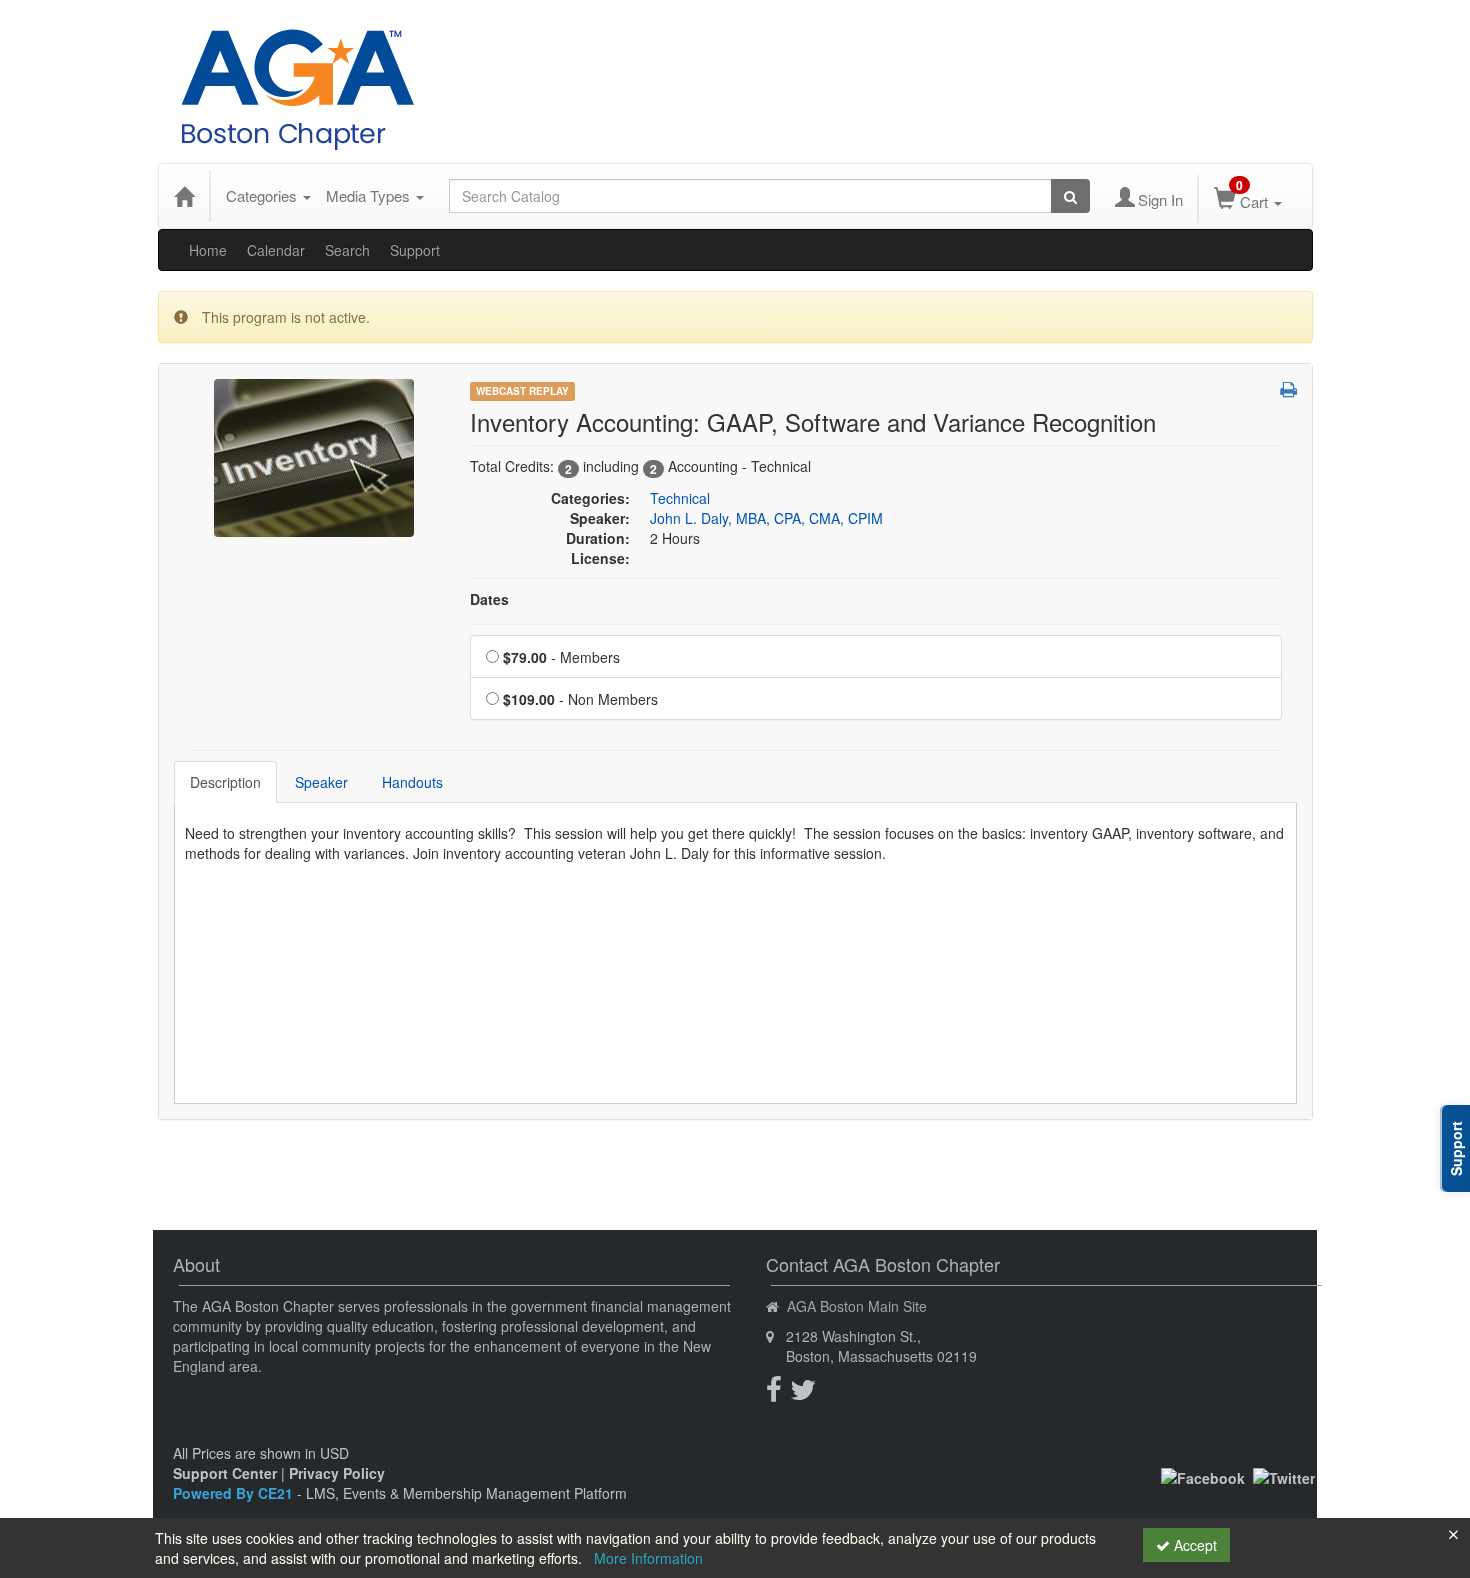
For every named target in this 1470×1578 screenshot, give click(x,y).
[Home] (184, 196)
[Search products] (1070, 196)
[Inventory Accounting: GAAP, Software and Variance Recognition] (314, 456)
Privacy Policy (337, 1473)
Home (208, 250)
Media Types (370, 195)
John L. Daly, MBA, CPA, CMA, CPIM (766, 518)
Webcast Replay (522, 391)
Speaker (321, 782)
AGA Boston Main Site (857, 1306)
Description (225, 782)
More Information (648, 1558)
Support (415, 250)
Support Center (225, 1473)
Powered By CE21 (235, 1493)
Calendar (276, 250)
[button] (1288, 389)
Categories (263, 195)
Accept (1193, 1545)
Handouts (412, 782)
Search (347, 250)
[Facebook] (1203, 1476)
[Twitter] (1284, 1476)
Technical (680, 498)
